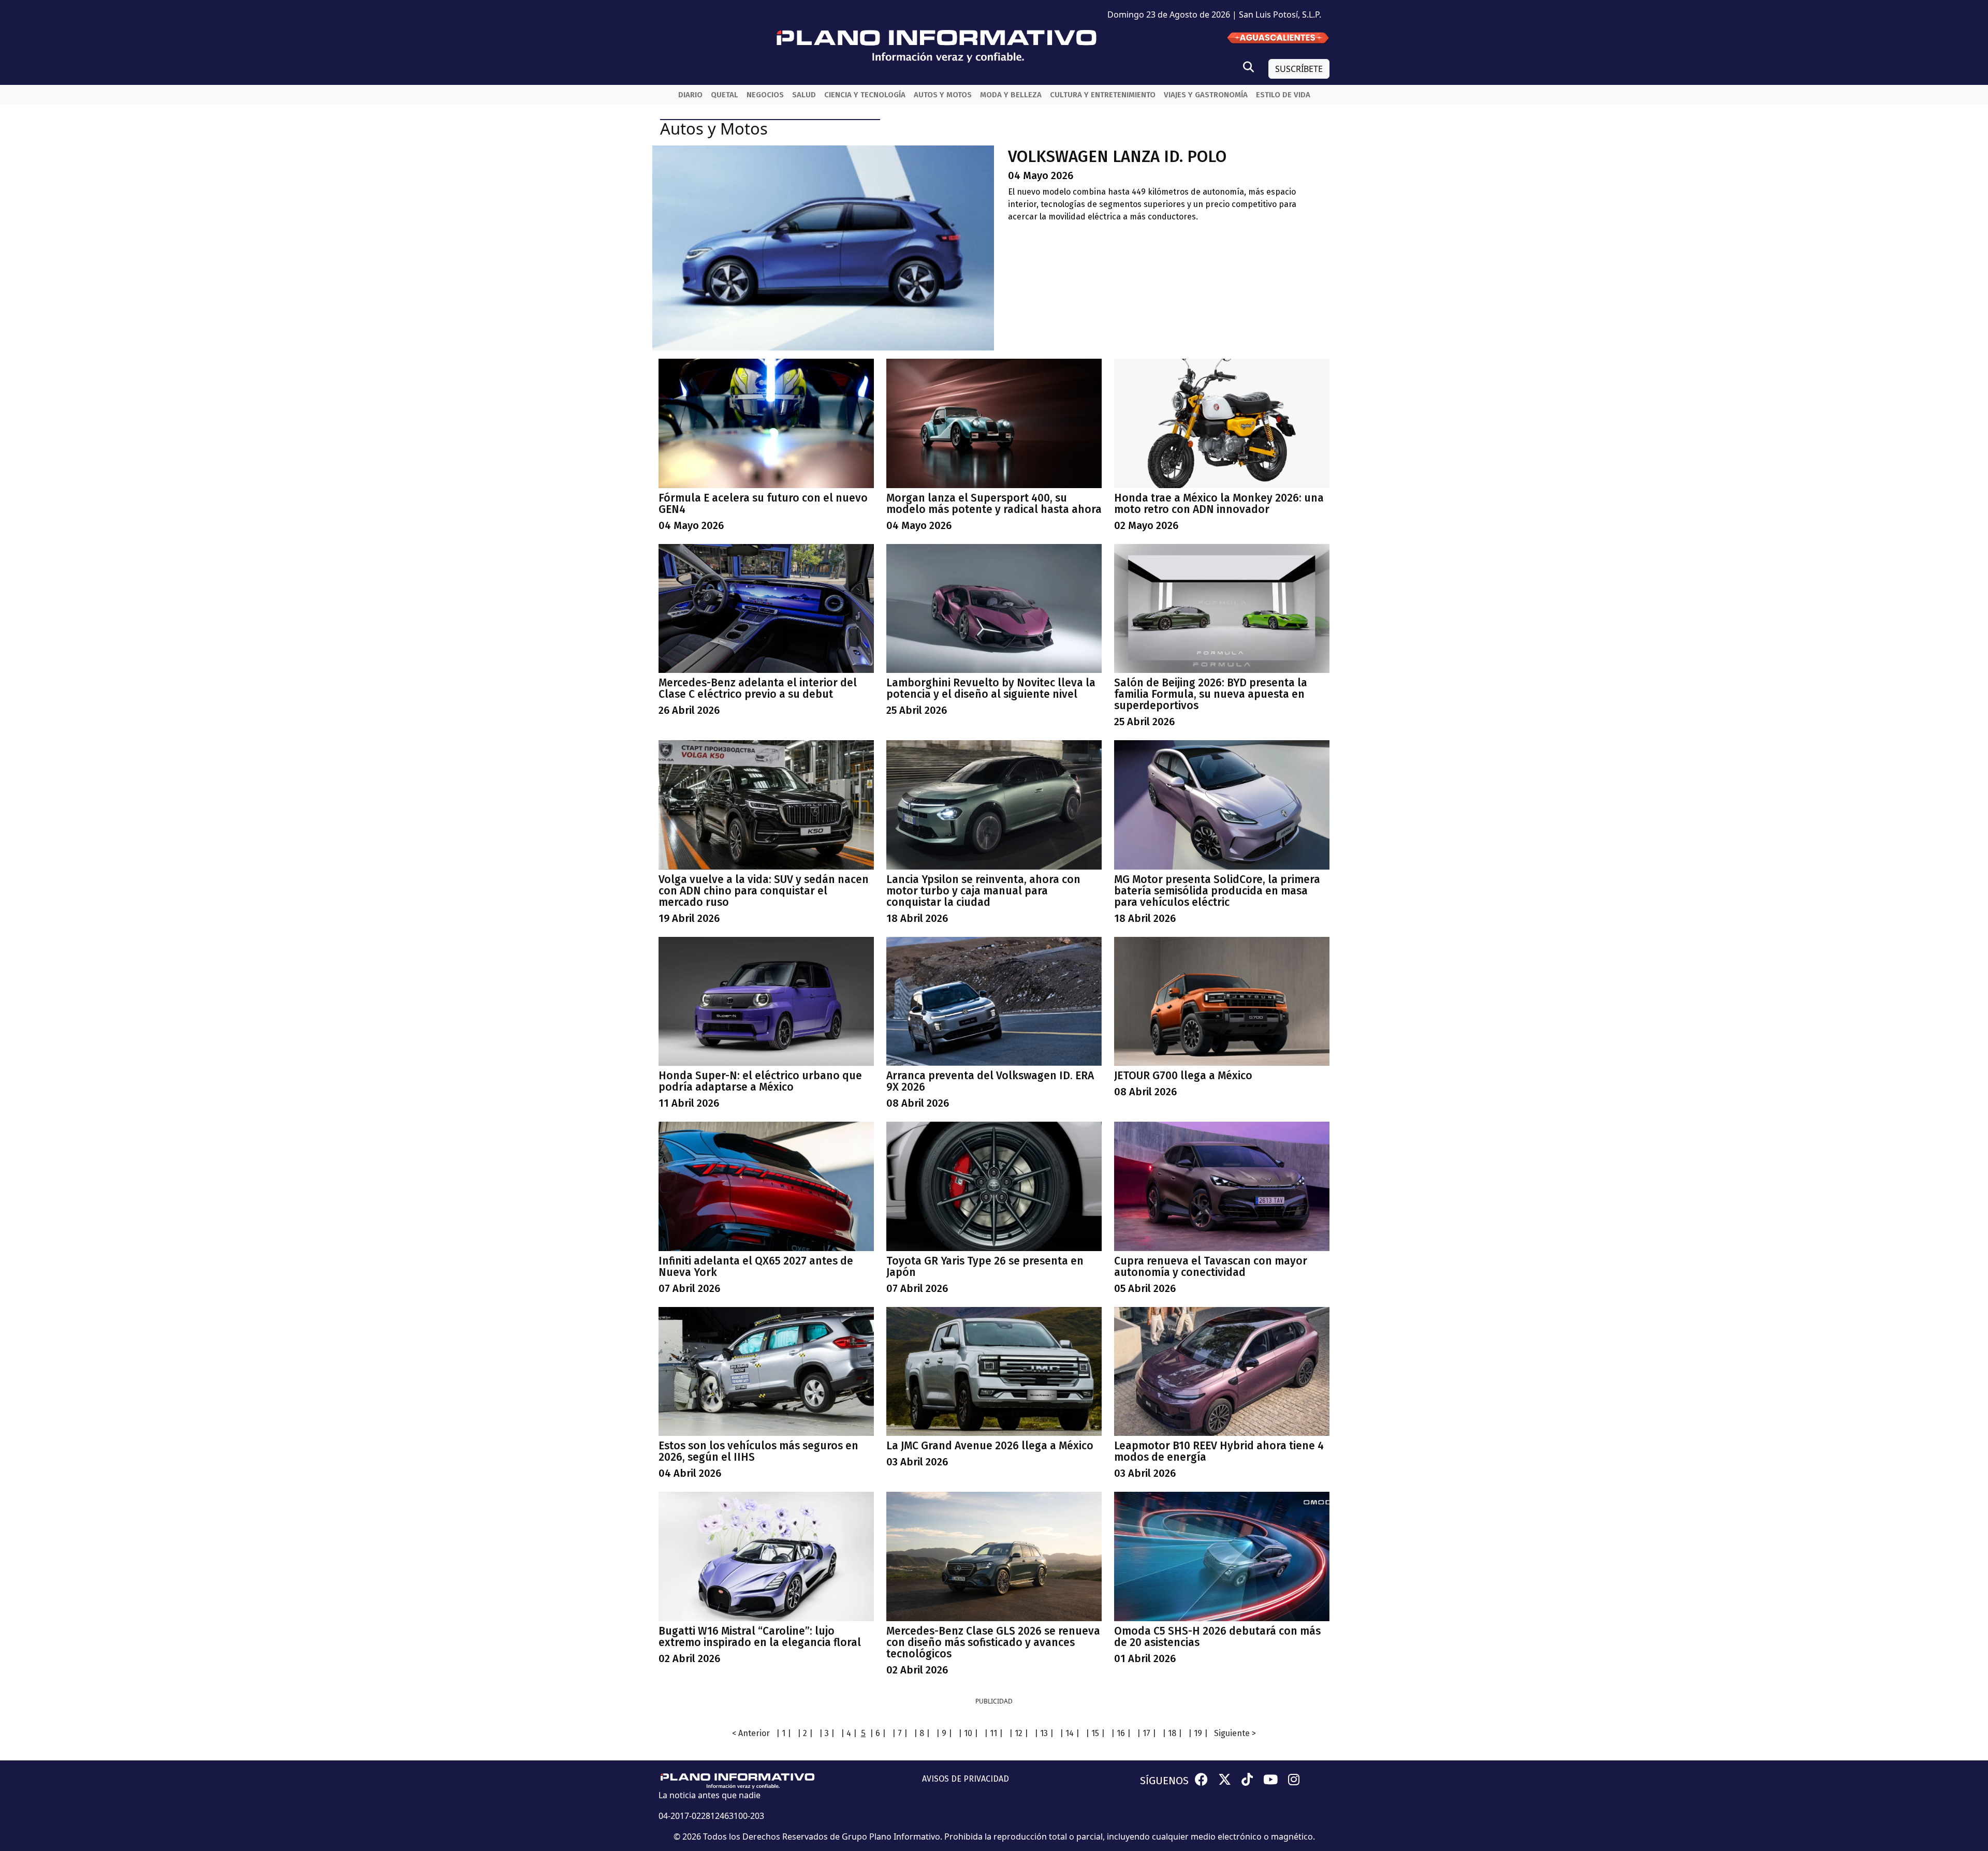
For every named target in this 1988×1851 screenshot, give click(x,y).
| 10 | (968, 1733)
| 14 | (1070, 1733)
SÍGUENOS (1164, 1781)
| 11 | (993, 1733)
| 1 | (784, 1733)
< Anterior (751, 1733)
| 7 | (900, 1733)
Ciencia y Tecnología (865, 95)
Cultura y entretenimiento (1103, 95)
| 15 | (1095, 1733)
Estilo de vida (1283, 95)
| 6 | (878, 1733)
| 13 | (1044, 1733)
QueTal (725, 95)
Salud (804, 95)
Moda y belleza (1011, 95)
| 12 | (1019, 1733)
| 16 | (1121, 1733)
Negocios (765, 95)
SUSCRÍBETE (1299, 69)
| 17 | (1146, 1733)
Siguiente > (1235, 1733)
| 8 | (922, 1733)
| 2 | (805, 1733)
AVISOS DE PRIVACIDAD (966, 1779)
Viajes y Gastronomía (1206, 95)
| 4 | (849, 1733)
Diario (690, 95)
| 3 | (827, 1733)
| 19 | (1198, 1733)
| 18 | (1172, 1733)
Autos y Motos (943, 95)
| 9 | (944, 1733)
